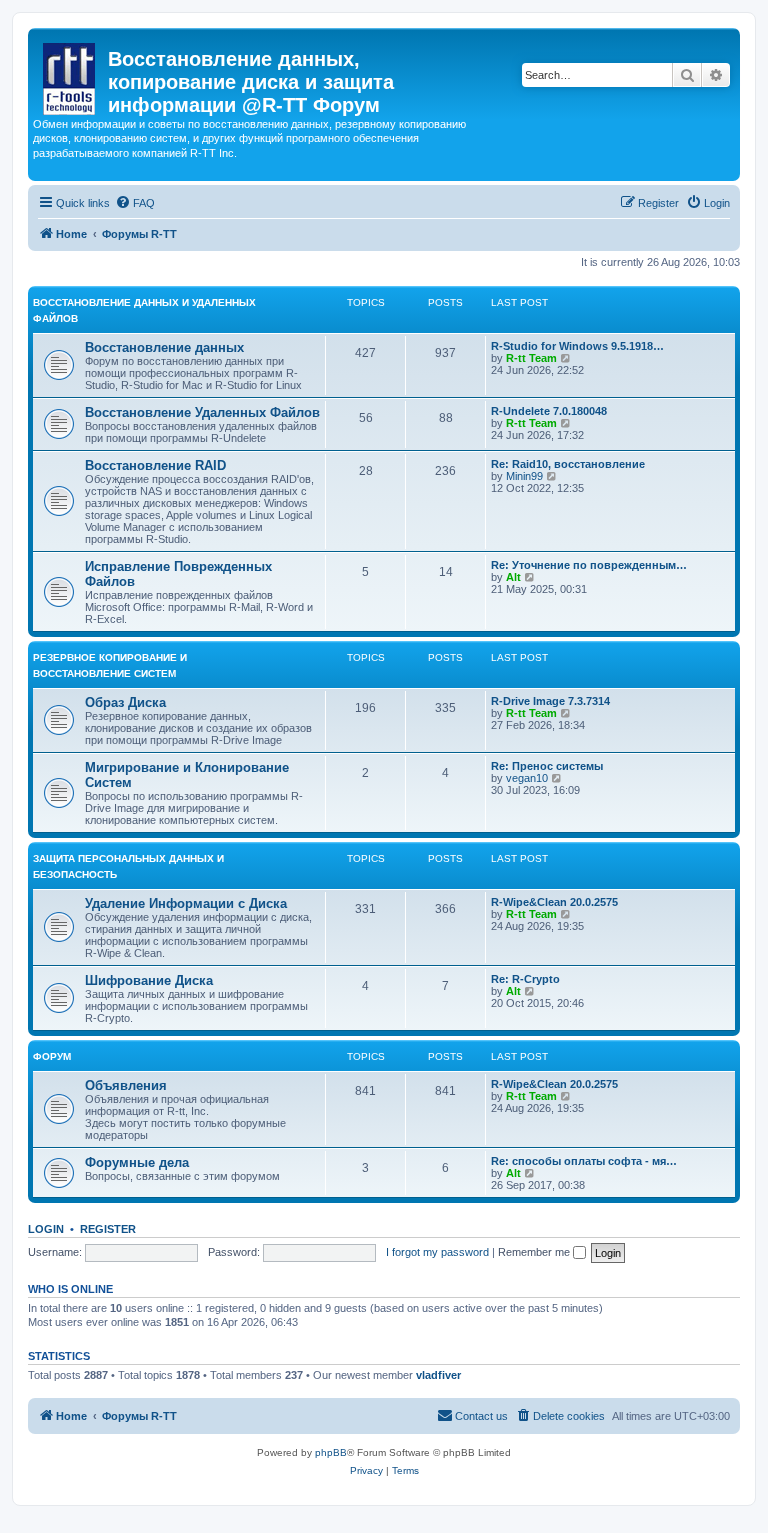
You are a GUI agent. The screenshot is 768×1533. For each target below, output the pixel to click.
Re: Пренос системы (547, 766)
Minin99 (524, 476)
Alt (513, 577)
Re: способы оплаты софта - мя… (584, 1161)
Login (46, 1229)
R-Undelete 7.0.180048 (549, 411)
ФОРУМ (52, 1056)
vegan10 (527, 778)
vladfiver (438, 1375)
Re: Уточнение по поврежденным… (589, 565)
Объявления (126, 1085)
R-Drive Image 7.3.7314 (550, 701)
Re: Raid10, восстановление (568, 464)
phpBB (331, 1452)
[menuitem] (135, 203)
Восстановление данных (164, 347)
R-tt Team (531, 358)
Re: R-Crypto (525, 979)
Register (108, 1229)
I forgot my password (437, 1252)
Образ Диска (125, 702)
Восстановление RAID (155, 465)
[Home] (70, 75)
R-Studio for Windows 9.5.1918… (577, 346)
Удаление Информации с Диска (186, 903)
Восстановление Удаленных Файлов (202, 412)
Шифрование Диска (149, 980)
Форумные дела (137, 1162)
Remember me (535, 1252)
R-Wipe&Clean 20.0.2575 (554, 902)
